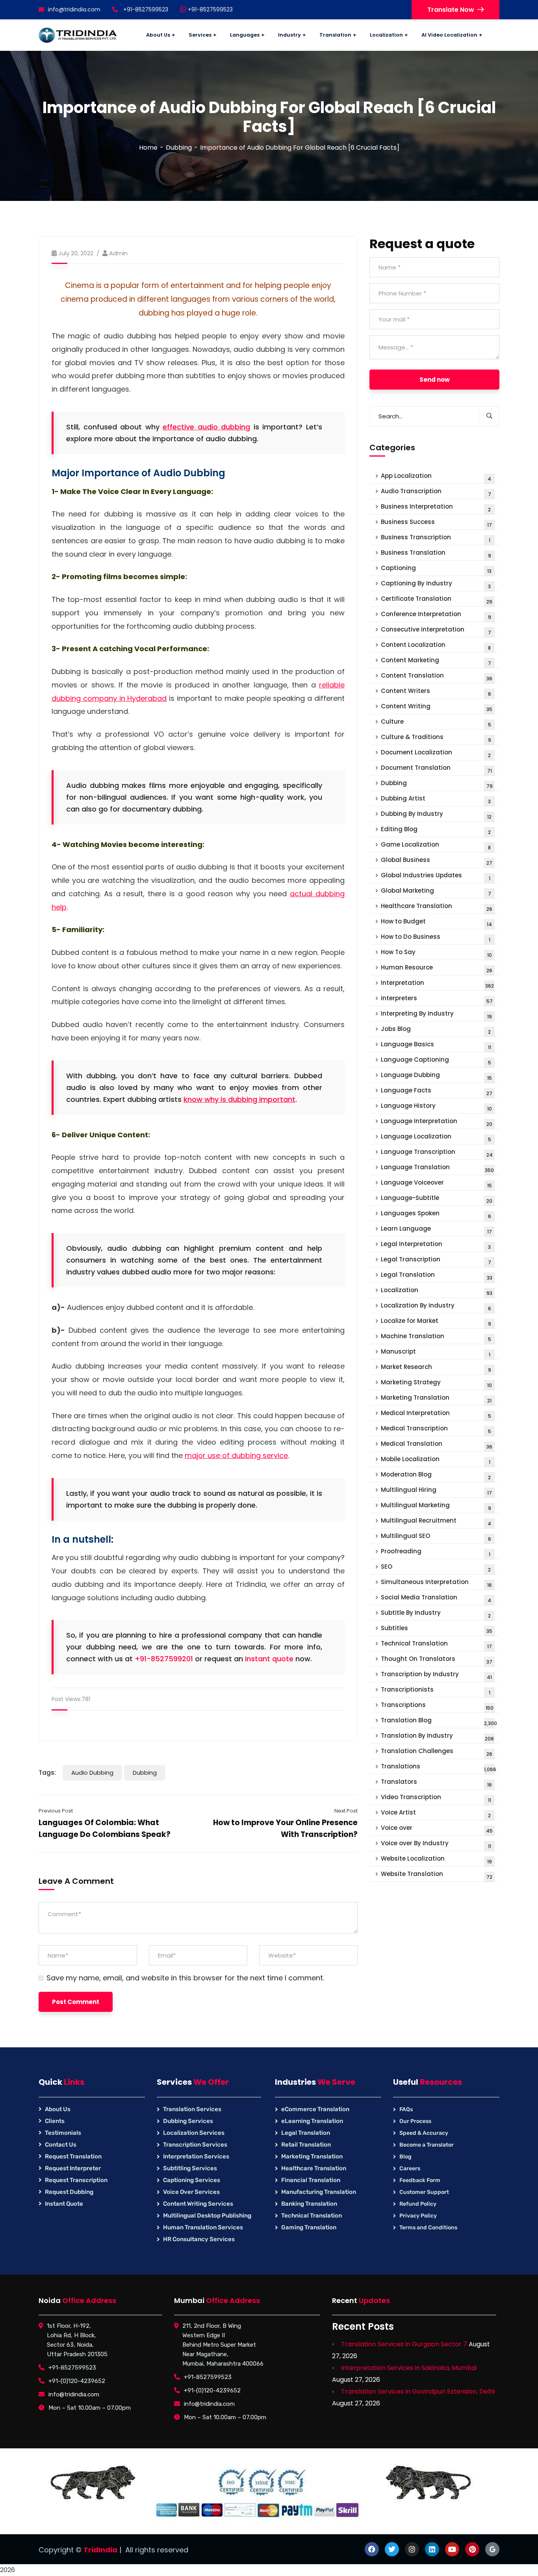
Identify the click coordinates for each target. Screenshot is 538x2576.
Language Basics (436, 1045)
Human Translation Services (203, 2227)
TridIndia (100, 2550)
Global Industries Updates (436, 876)
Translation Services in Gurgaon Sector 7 (404, 2344)
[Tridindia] (78, 35)
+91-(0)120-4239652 (77, 2381)
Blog (405, 2157)
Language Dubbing (436, 1076)
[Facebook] (372, 2549)
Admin (118, 253)
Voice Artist (436, 1814)
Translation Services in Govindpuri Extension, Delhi (418, 2391)
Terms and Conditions (428, 2228)
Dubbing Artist (436, 800)
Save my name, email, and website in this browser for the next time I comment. (185, 1978)
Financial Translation (311, 2180)
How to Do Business (436, 938)
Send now (435, 380)
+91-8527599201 (164, 1659)
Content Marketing (436, 661)
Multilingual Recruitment (436, 1522)
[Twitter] (392, 2549)
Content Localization (436, 646)
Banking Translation (309, 2204)
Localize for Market (436, 1322)
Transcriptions (437, 1706)
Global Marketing (436, 892)
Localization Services (194, 2133)
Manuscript (436, 1353)
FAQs (406, 2109)
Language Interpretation (437, 1122)
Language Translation (437, 1168)
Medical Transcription (436, 1429)
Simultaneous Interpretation (436, 1583)
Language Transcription (437, 1153)
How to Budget (436, 922)
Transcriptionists (436, 1691)
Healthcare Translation (437, 907)
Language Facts (437, 1091)
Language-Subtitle (437, 1199)
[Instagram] (412, 2549)
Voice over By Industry (436, 1844)
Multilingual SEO (436, 1537)
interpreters (437, 999)
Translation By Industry (437, 1737)
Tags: (47, 1773)
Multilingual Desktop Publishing (207, 2216)
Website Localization (436, 1860)
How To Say (436, 953)
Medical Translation (437, 1445)
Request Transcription (76, 2180)
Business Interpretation (436, 508)
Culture (436, 723)
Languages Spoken (436, 1214)
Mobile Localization (436, 1460)
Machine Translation (436, 1337)
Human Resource (437, 969)
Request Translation (73, 2156)
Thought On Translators (437, 1660)
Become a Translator (427, 2145)
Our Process (415, 2121)
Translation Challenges (437, 1752)
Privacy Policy (418, 2216)
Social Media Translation (436, 1598)
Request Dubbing (69, 2192)
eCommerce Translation (315, 2109)
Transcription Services (195, 2145)
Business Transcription (436, 538)
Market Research (436, 1368)
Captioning (436, 569)
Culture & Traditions (436, 738)
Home (148, 148)
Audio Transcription (436, 492)
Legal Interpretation (436, 1245)
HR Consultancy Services (199, 2239)
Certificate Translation (437, 600)
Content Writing (437, 707)
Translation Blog (439, 1721)
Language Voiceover (436, 1184)
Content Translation (437, 677)
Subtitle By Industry (436, 1614)
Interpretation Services (196, 2156)
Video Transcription (436, 1798)
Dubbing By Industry (436, 815)
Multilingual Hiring (436, 1491)
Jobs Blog (436, 1030)
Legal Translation (437, 1276)
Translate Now (451, 10)
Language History (436, 1107)
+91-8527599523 (210, 9)
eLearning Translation (312, 2121)
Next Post (346, 1811)
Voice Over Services (191, 2192)
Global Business (437, 861)
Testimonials (63, 2133)
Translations (439, 1767)
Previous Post (56, 1811)
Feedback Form (420, 2180)
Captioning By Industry (436, 584)
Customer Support (424, 2192)
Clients (55, 2121)
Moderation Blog (436, 1476)
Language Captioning (436, 1061)
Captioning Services (192, 2180)
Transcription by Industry (436, 1675)
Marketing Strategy (436, 1383)
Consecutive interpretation (436, 631)
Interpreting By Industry (436, 1015)
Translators (436, 1783)
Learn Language (436, 1230)
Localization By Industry (436, 1307)
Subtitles (437, 1629)
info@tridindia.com (74, 9)
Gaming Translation (309, 2227)
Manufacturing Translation (319, 2192)
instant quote (269, 1659)
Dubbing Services (188, 2121)
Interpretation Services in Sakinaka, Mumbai (409, 2368)
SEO (436, 1568)
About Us (58, 2109)
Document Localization (436, 753)
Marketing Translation (436, 1399)
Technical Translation (436, 1645)
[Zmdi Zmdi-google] (492, 2549)
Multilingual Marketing (436, 1506)
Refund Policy (418, 2204)
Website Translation (437, 1875)
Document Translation (436, 769)
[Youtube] (452, 2549)
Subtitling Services (190, 2168)
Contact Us (61, 2145)
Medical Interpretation (436, 1414)
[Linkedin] (432, 2549)
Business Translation (436, 554)
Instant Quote (64, 2204)
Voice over (437, 1829)
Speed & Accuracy (424, 2133)
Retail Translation (306, 2145)
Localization (437, 1291)
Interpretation (437, 984)
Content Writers (436, 692)
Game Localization (436, 846)
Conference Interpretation (436, 615)
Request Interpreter (73, 2168)
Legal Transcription (436, 1260)
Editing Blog (436, 830)
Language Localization (436, 1138)
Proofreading (436, 1552)
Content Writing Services (198, 2204)
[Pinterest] (472, 2549)
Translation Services (192, 2109)
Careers (410, 2168)
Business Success (436, 523)
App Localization (436, 477)
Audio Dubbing (92, 1773)
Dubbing (179, 148)
